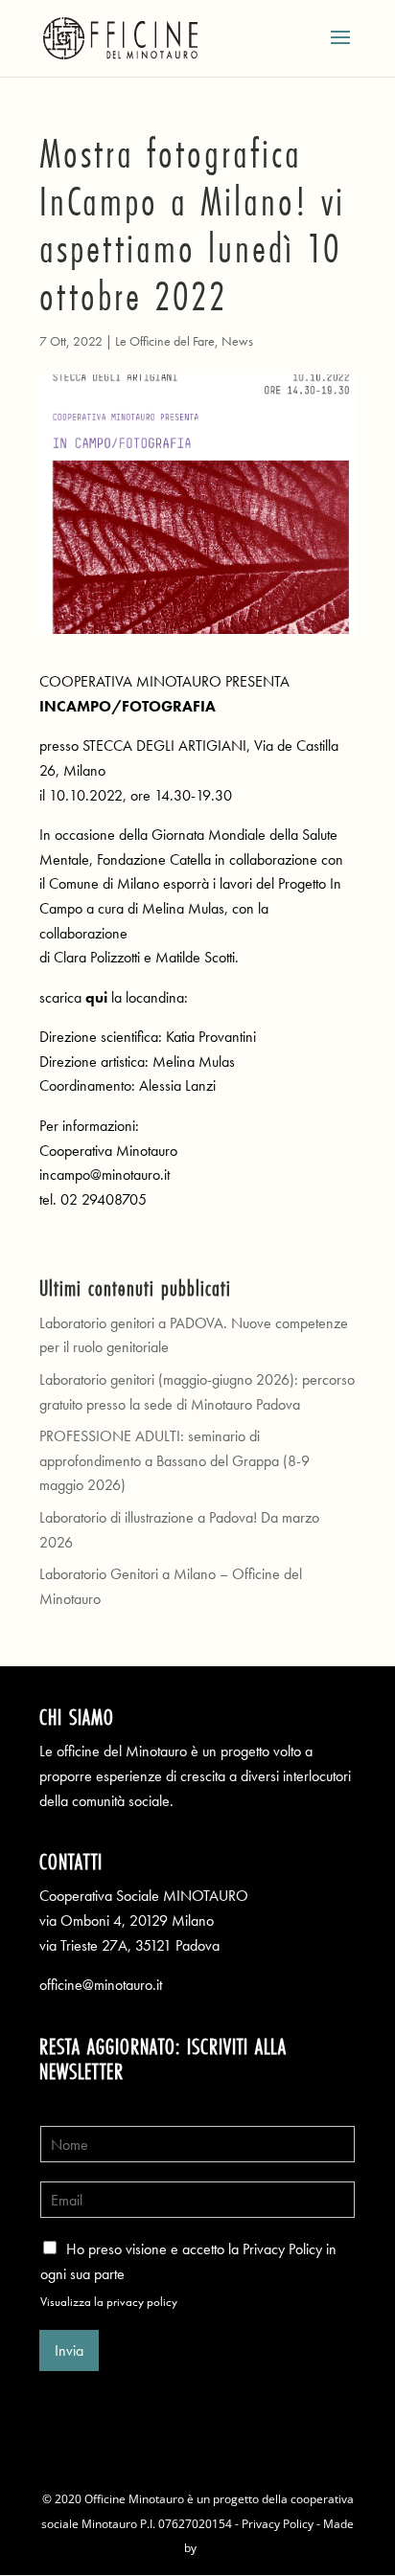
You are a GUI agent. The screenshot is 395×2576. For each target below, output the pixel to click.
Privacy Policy (278, 2524)
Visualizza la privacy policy (109, 2302)
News (237, 341)
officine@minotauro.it (101, 1985)
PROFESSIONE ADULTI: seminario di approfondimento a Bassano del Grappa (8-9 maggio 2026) (174, 1460)
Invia (69, 2350)
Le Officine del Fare (165, 341)
